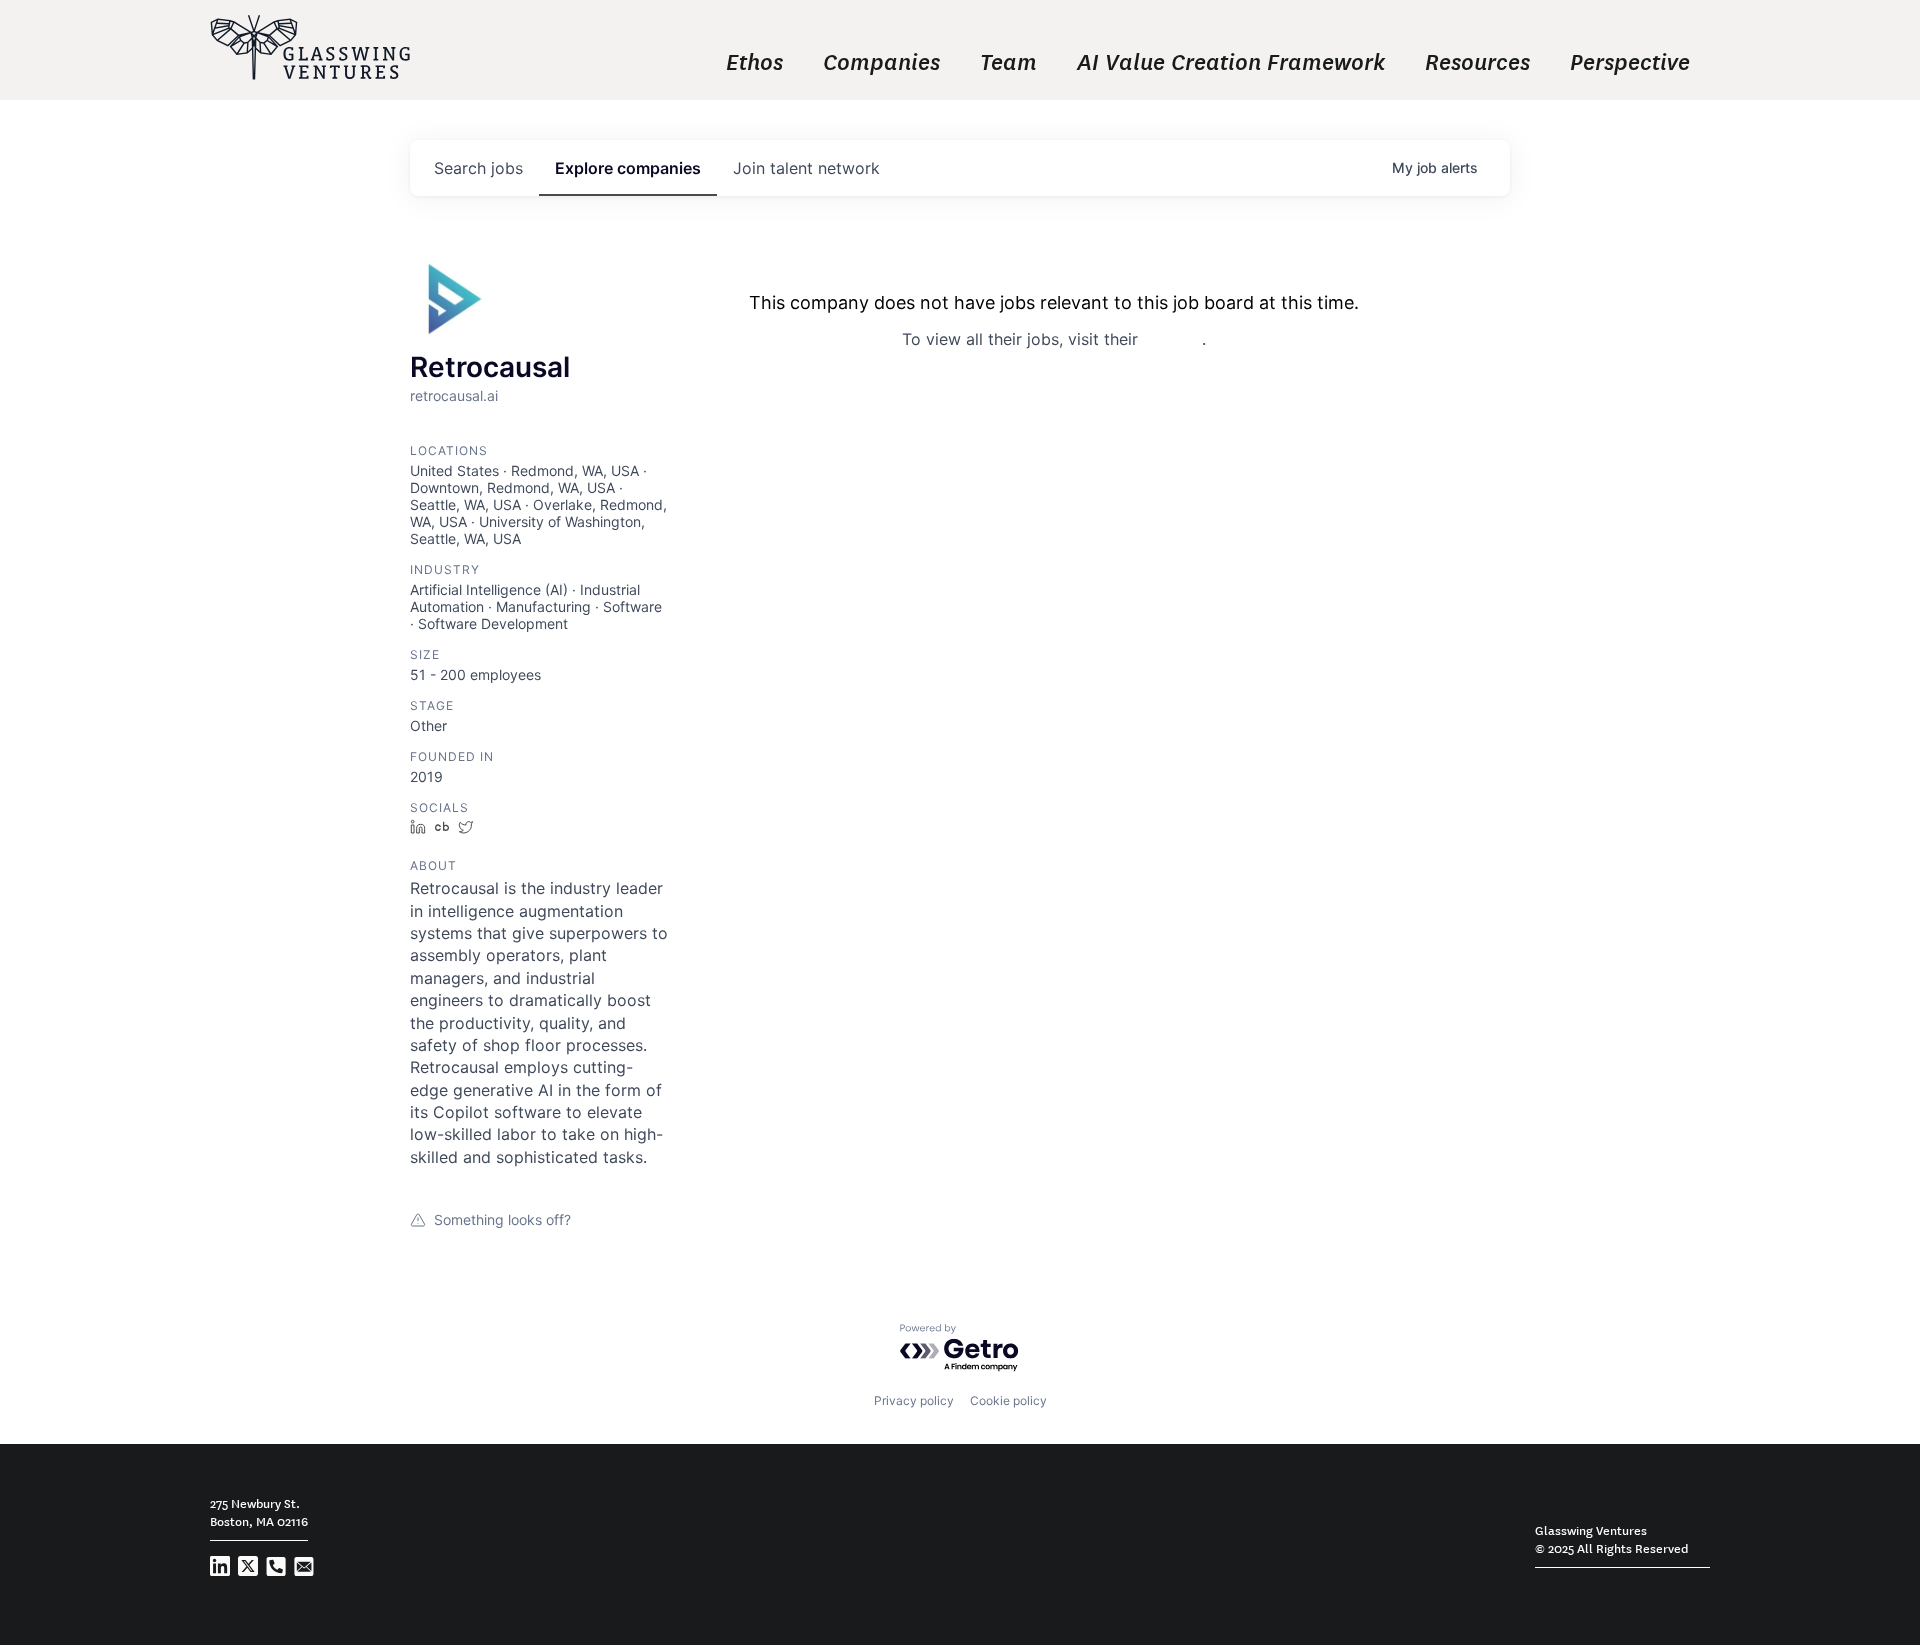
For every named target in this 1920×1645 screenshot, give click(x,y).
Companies (881, 60)
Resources (1477, 60)
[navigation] (1090, 60)
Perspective (1630, 60)
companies (628, 168)
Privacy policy (914, 1400)
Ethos (754, 60)
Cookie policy (1008, 1400)
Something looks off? (502, 1219)
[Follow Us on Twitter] (248, 1570)
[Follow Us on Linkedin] (220, 1570)
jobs (478, 168)
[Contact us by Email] (304, 1570)
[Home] (310, 49)
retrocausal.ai (454, 395)
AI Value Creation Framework (1231, 60)
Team (1008, 60)
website (1172, 339)
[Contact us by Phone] (276, 1570)
